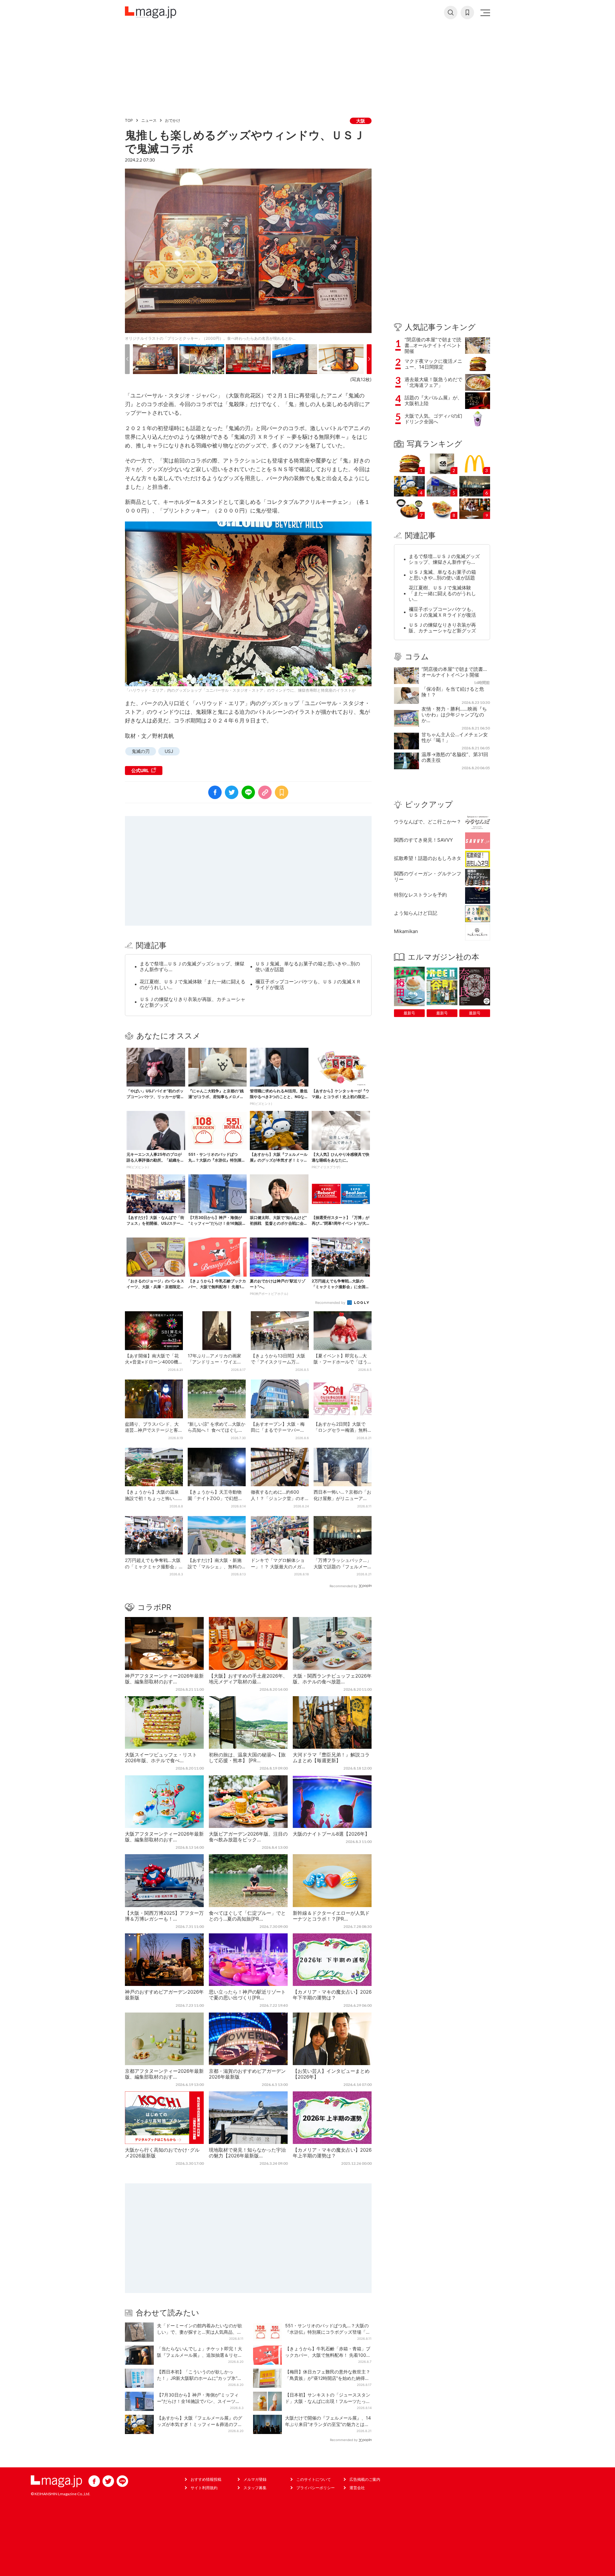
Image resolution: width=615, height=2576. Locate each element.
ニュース (149, 120)
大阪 (361, 121)
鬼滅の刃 (141, 751)
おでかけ (173, 120)
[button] (127, 359)
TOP (129, 120)
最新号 (409, 1013)
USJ (169, 751)
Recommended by (331, 1303)
